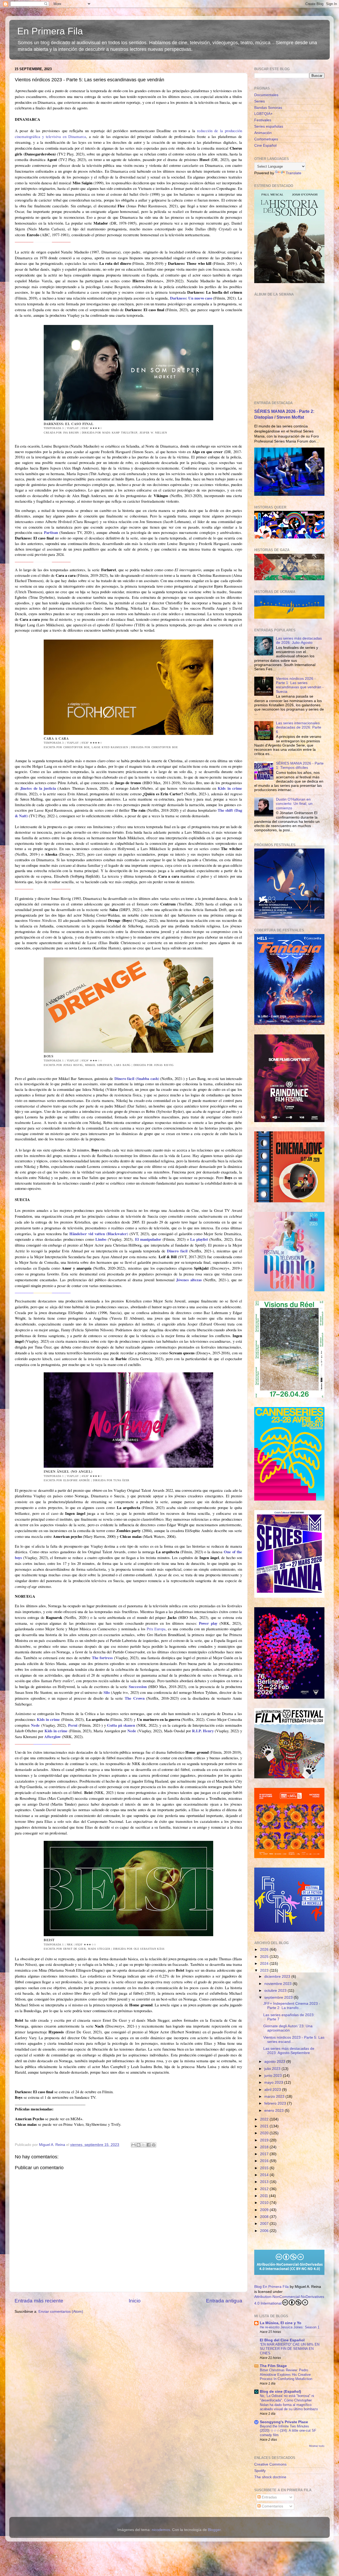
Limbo (101, 1239)
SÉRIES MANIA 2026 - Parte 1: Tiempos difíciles (300, 765)
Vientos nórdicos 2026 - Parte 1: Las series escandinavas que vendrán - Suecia (300, 685)
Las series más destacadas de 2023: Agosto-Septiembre (289, 2051)
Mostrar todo (317, 2446)
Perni (73, 1725)
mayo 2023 (274, 2082)
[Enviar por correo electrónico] (133, 2145)
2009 (265, 2210)
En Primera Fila (50, 31)
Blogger (214, 2530)
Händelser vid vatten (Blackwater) (99, 1234)
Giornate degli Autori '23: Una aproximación (288, 2028)
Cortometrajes (266, 139)
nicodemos (161, 2530)
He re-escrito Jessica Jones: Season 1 (290, 2327)
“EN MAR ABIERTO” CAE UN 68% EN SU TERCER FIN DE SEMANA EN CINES (290, 2349)
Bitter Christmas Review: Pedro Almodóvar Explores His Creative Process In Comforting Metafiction (286, 2374)
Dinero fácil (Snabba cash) (137, 1078)
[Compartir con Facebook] (149, 2145)
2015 (265, 2168)
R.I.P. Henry (203, 1731)
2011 (265, 2196)
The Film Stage (273, 2366)
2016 (265, 2161)
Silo (107, 1692)
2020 (265, 2133)
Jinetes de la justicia (38, 788)
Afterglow (53, 1736)
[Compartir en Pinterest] (154, 2145)
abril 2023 (273, 2090)
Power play (208, 1623)
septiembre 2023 (279, 1997)
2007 (265, 2224)
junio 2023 (274, 2076)
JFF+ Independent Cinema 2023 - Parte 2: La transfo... (292, 2006)
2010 (265, 2203)
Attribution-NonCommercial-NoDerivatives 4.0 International (289, 2300)
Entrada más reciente (39, 2301)
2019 (265, 2140)
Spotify (260, 2471)
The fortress (102, 1658)
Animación (263, 133)
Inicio (135, 2301)
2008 (265, 2217)
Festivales (263, 120)
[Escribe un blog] (139, 2145)
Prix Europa (156, 1629)
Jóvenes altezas (189, 1280)
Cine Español (265, 146)
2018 (265, 2147)
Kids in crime (230, 788)
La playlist (199, 1239)
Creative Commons (270, 2464)
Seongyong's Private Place (284, 2422)
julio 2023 (273, 2069)
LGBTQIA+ (263, 114)
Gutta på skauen (121, 1725)
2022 (265, 2119)
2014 (265, 2175)
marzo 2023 (275, 2097)
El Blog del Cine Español (282, 2340)
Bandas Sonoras (268, 108)
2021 (265, 2126)
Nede (35, 1725)
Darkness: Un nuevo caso (191, 298)
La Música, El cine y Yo (281, 2323)
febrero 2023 (276, 2103)
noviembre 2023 (278, 1984)
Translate (294, 173)
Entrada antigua (224, 2301)
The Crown (135, 1698)
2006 (265, 2231)
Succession (138, 1686)
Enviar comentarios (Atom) (61, 2312)
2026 (265, 1950)
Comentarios (272, 2506)
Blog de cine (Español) (280, 2392)
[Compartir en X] (144, 2145)
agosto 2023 (275, 2062)
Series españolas (269, 126)
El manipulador (148, 1239)
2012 (265, 2189)
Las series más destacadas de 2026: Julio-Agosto (299, 640)
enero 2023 (275, 2111)
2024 (265, 1964)
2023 (265, 1970)
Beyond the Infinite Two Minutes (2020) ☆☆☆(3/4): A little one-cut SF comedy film (288, 2431)
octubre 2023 (276, 1991)
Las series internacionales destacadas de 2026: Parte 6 (299, 727)
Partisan (51, 532)
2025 (265, 1957)
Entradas (269, 2497)
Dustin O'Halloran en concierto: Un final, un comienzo (294, 804)
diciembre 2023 (278, 1977)
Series (260, 101)
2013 (265, 2182)
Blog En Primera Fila (271, 2287)
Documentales (266, 95)
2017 (265, 2154)
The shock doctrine (270, 2477)
